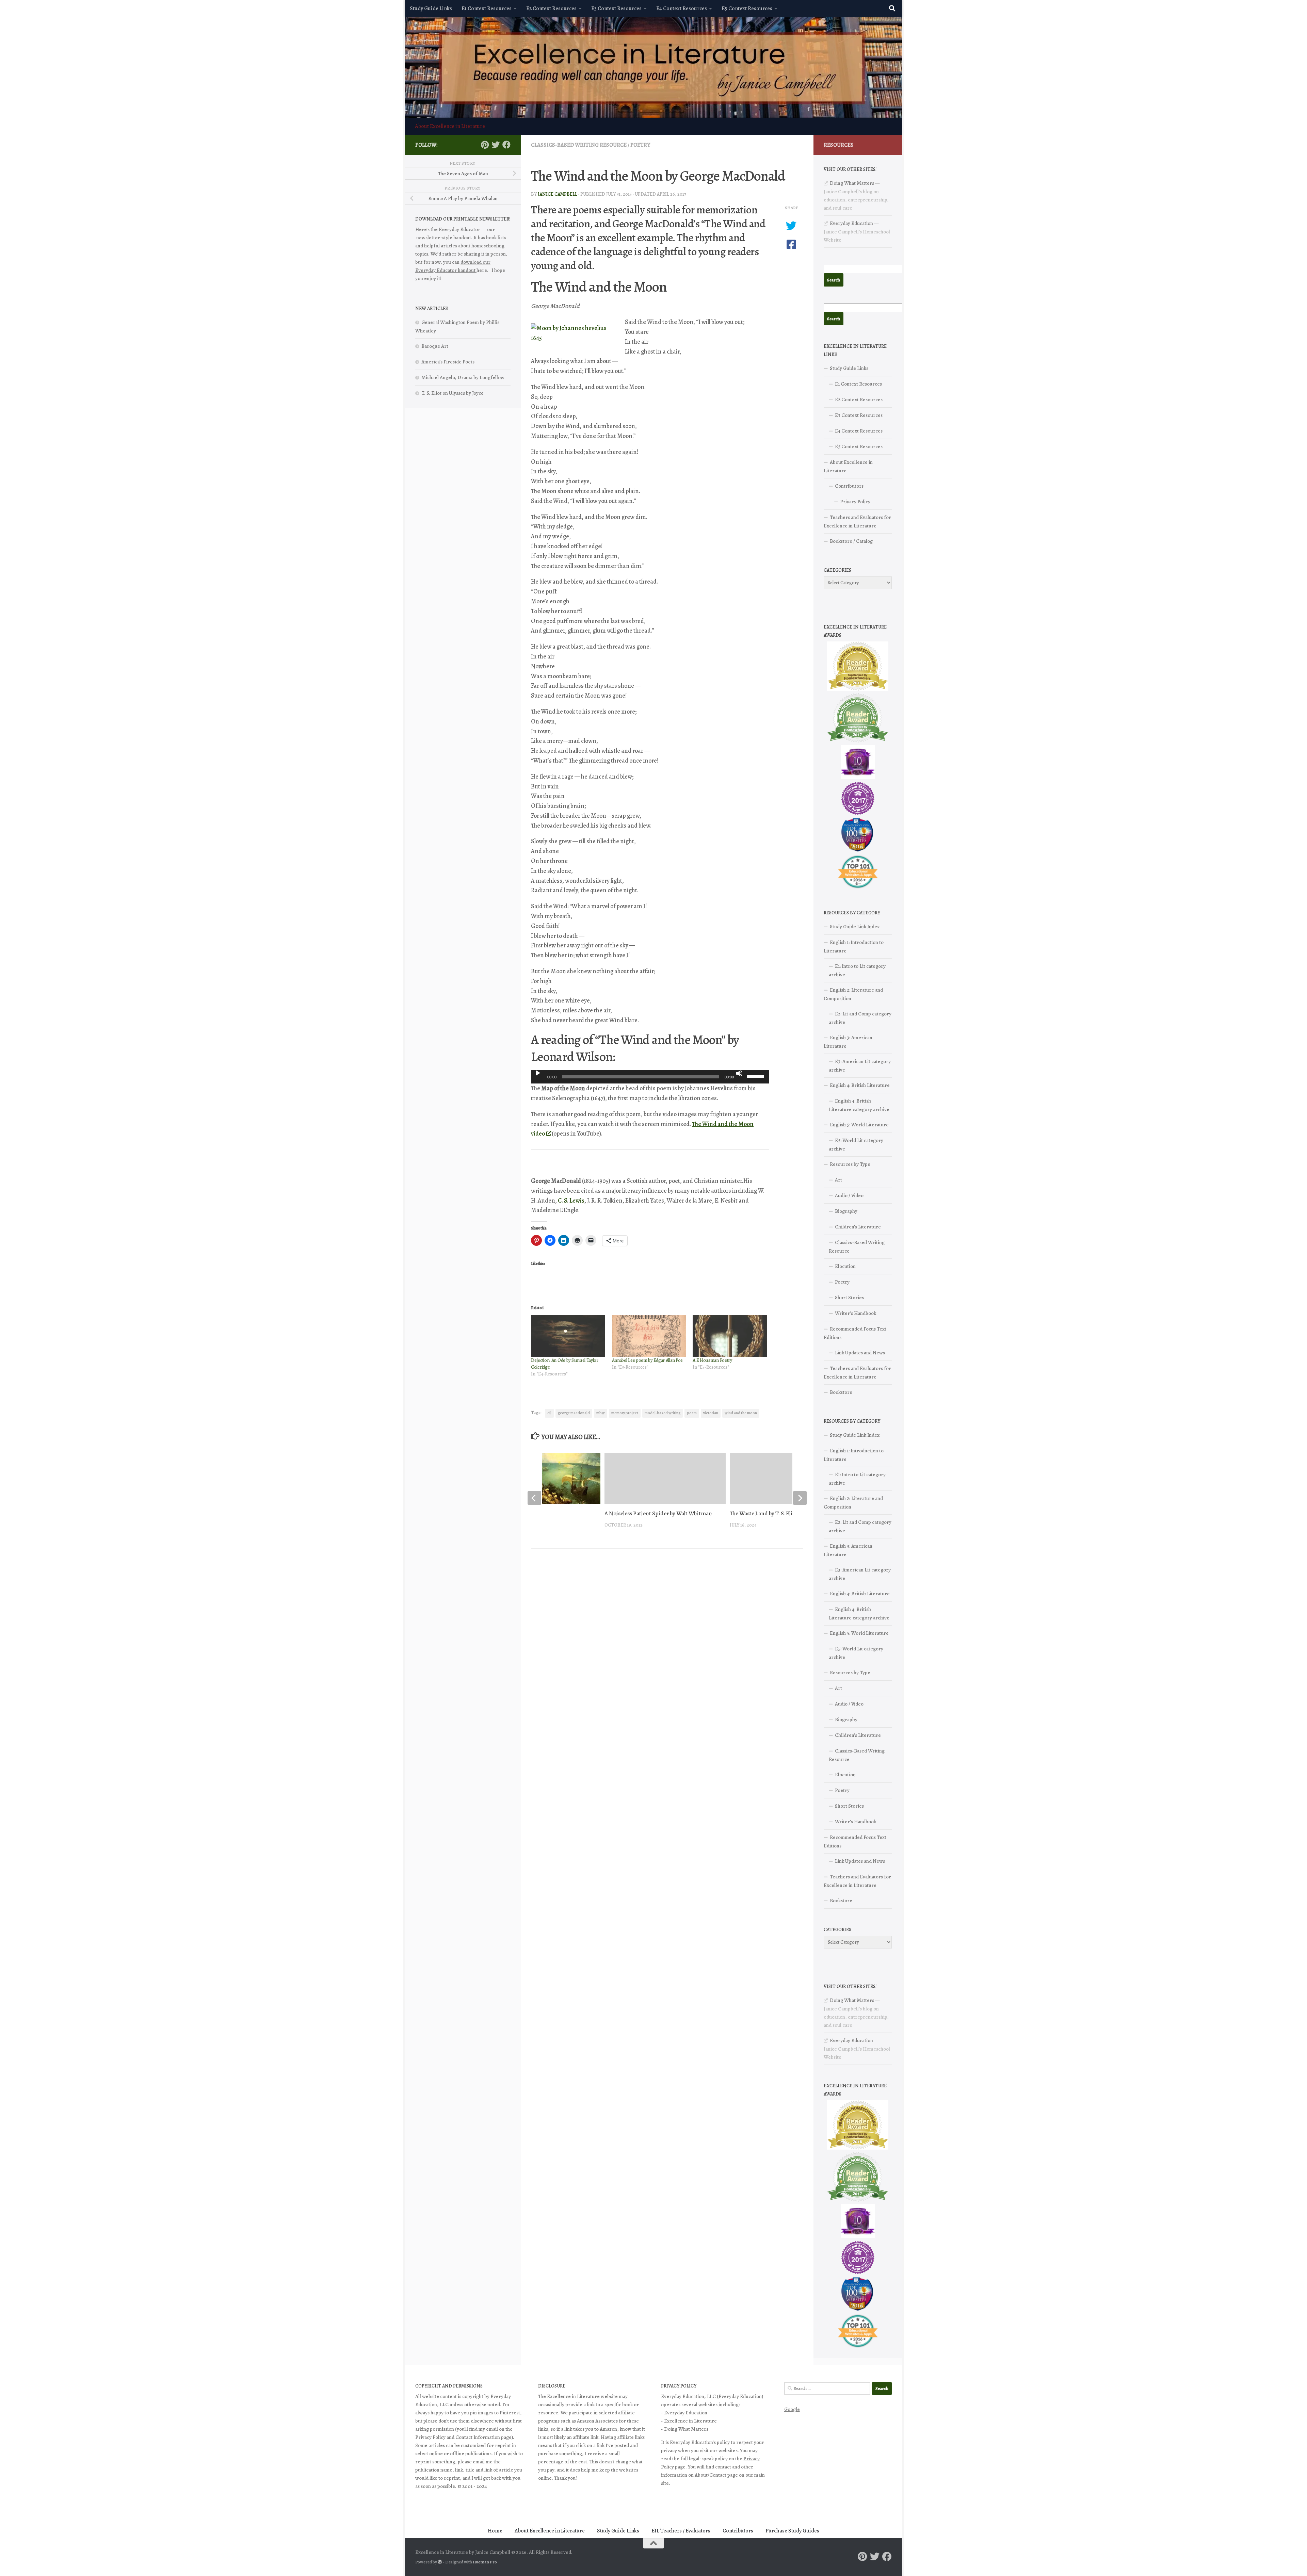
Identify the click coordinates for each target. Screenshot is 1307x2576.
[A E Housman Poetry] (730, 1336)
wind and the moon (741, 1413)
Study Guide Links (431, 9)
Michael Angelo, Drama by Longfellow (463, 377)
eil (549, 1413)
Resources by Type (850, 1164)
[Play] (538, 1073)
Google (792, 2409)
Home (495, 2531)
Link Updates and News (860, 1353)
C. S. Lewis (571, 1201)
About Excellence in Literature (450, 126)
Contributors (849, 486)
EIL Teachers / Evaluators (681, 2531)
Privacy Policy (855, 502)
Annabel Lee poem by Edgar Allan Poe (648, 1360)
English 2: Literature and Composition (853, 994)
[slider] (756, 1076)
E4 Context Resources (682, 9)
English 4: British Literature (860, 1085)
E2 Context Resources (551, 9)
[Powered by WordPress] (440, 2562)
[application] (650, 1077)
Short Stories (849, 1298)
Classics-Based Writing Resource (579, 145)
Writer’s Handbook (856, 1313)
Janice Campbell (558, 194)
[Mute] (739, 1073)
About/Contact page (716, 2475)
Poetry (640, 145)
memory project (625, 1413)
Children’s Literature (858, 1227)
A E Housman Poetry (712, 1360)
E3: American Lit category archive (860, 1066)
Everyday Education (851, 223)
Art (838, 1180)
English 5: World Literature (859, 1125)
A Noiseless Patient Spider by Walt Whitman (658, 1513)
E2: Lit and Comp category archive (860, 1018)
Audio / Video (849, 1195)
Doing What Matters (852, 183)
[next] (800, 1498)
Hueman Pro (485, 2562)
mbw (601, 1413)
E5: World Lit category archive (856, 1145)
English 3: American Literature (848, 1042)
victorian (711, 1413)
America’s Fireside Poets (448, 362)
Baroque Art (435, 346)
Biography (846, 1211)
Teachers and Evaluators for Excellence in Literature (857, 521)
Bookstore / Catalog (851, 541)
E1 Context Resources (487, 9)
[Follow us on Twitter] (496, 145)
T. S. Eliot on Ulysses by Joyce (453, 393)
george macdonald (574, 1413)
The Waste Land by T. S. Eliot (764, 1513)
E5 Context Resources (747, 9)
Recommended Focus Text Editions (855, 1333)
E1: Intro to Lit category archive (857, 970)
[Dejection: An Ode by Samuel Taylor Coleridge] (568, 1336)
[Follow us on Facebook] (506, 145)
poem (692, 1413)
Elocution (845, 1266)
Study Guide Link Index (855, 927)
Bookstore (841, 1392)
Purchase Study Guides (792, 2531)
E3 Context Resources (616, 9)
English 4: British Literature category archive (859, 1105)
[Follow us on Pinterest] (485, 145)
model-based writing (663, 1413)
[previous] (534, 1498)
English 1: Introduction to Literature (854, 947)
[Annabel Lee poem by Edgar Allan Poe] (649, 1336)
